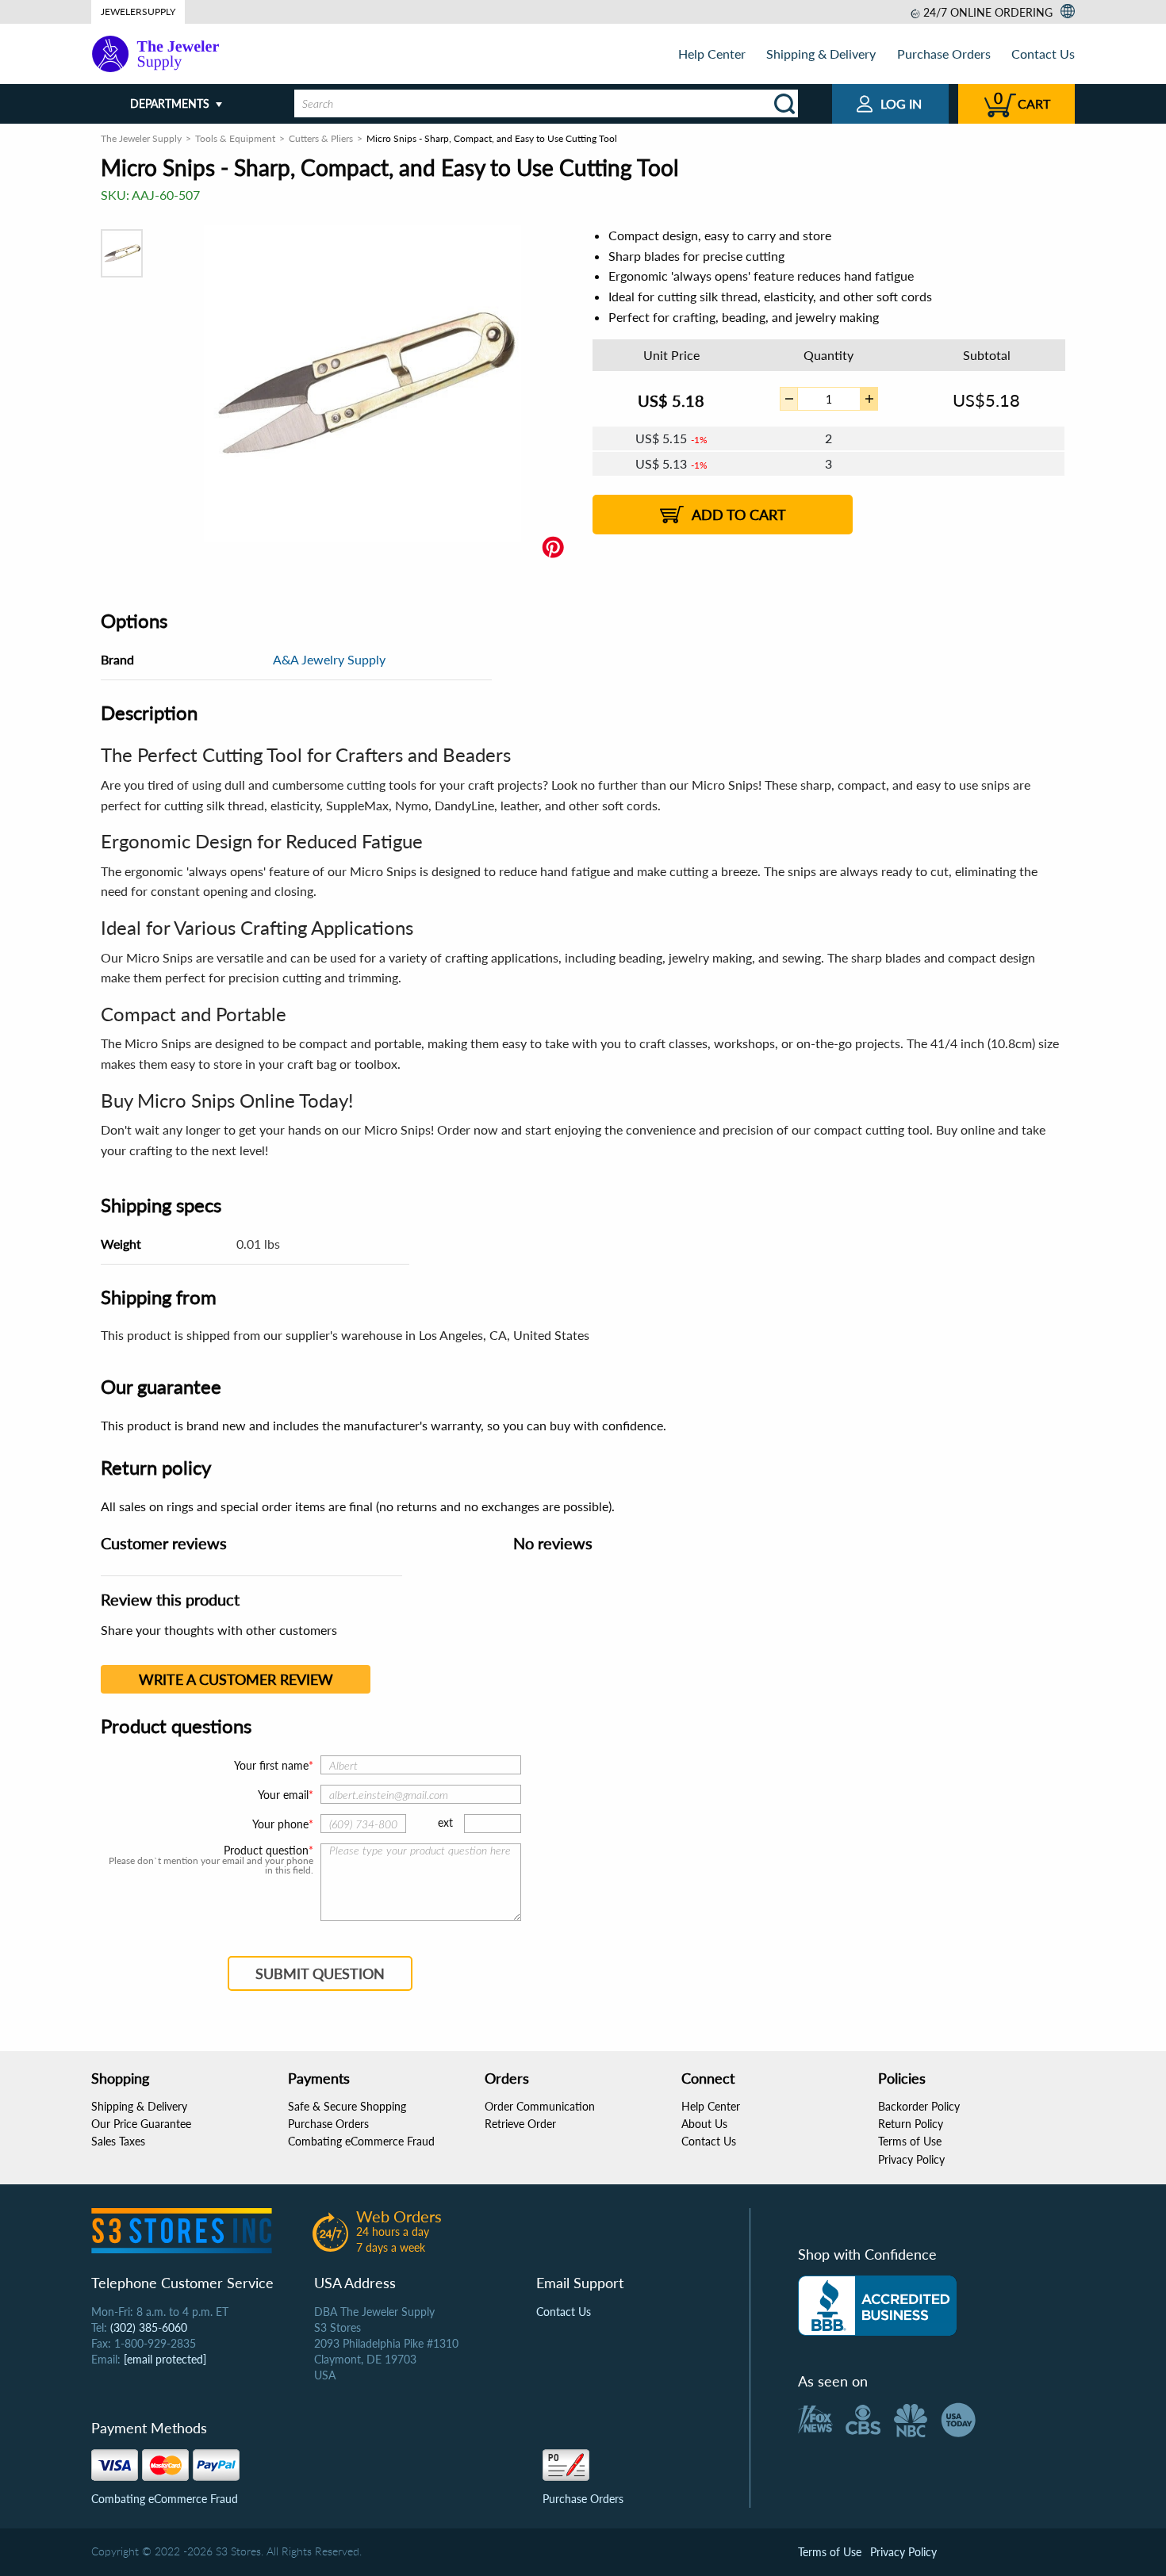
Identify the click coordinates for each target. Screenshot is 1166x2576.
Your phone (280, 1824)
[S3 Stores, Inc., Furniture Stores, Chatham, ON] (877, 2306)
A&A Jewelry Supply (329, 659)
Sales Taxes (118, 2141)
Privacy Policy (911, 2159)
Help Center (712, 54)
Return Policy (911, 2124)
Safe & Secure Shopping (347, 2106)
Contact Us (1043, 54)
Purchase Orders (944, 54)
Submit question (320, 1973)
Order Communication (540, 2106)
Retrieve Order (520, 2124)
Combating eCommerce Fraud (361, 2141)
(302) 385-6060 (149, 2327)
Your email (283, 1795)
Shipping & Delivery (821, 54)
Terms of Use (910, 2141)
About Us (704, 2124)
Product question (266, 1851)
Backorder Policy (919, 2106)
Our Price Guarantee (141, 2124)
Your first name (271, 1765)
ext (445, 1822)
